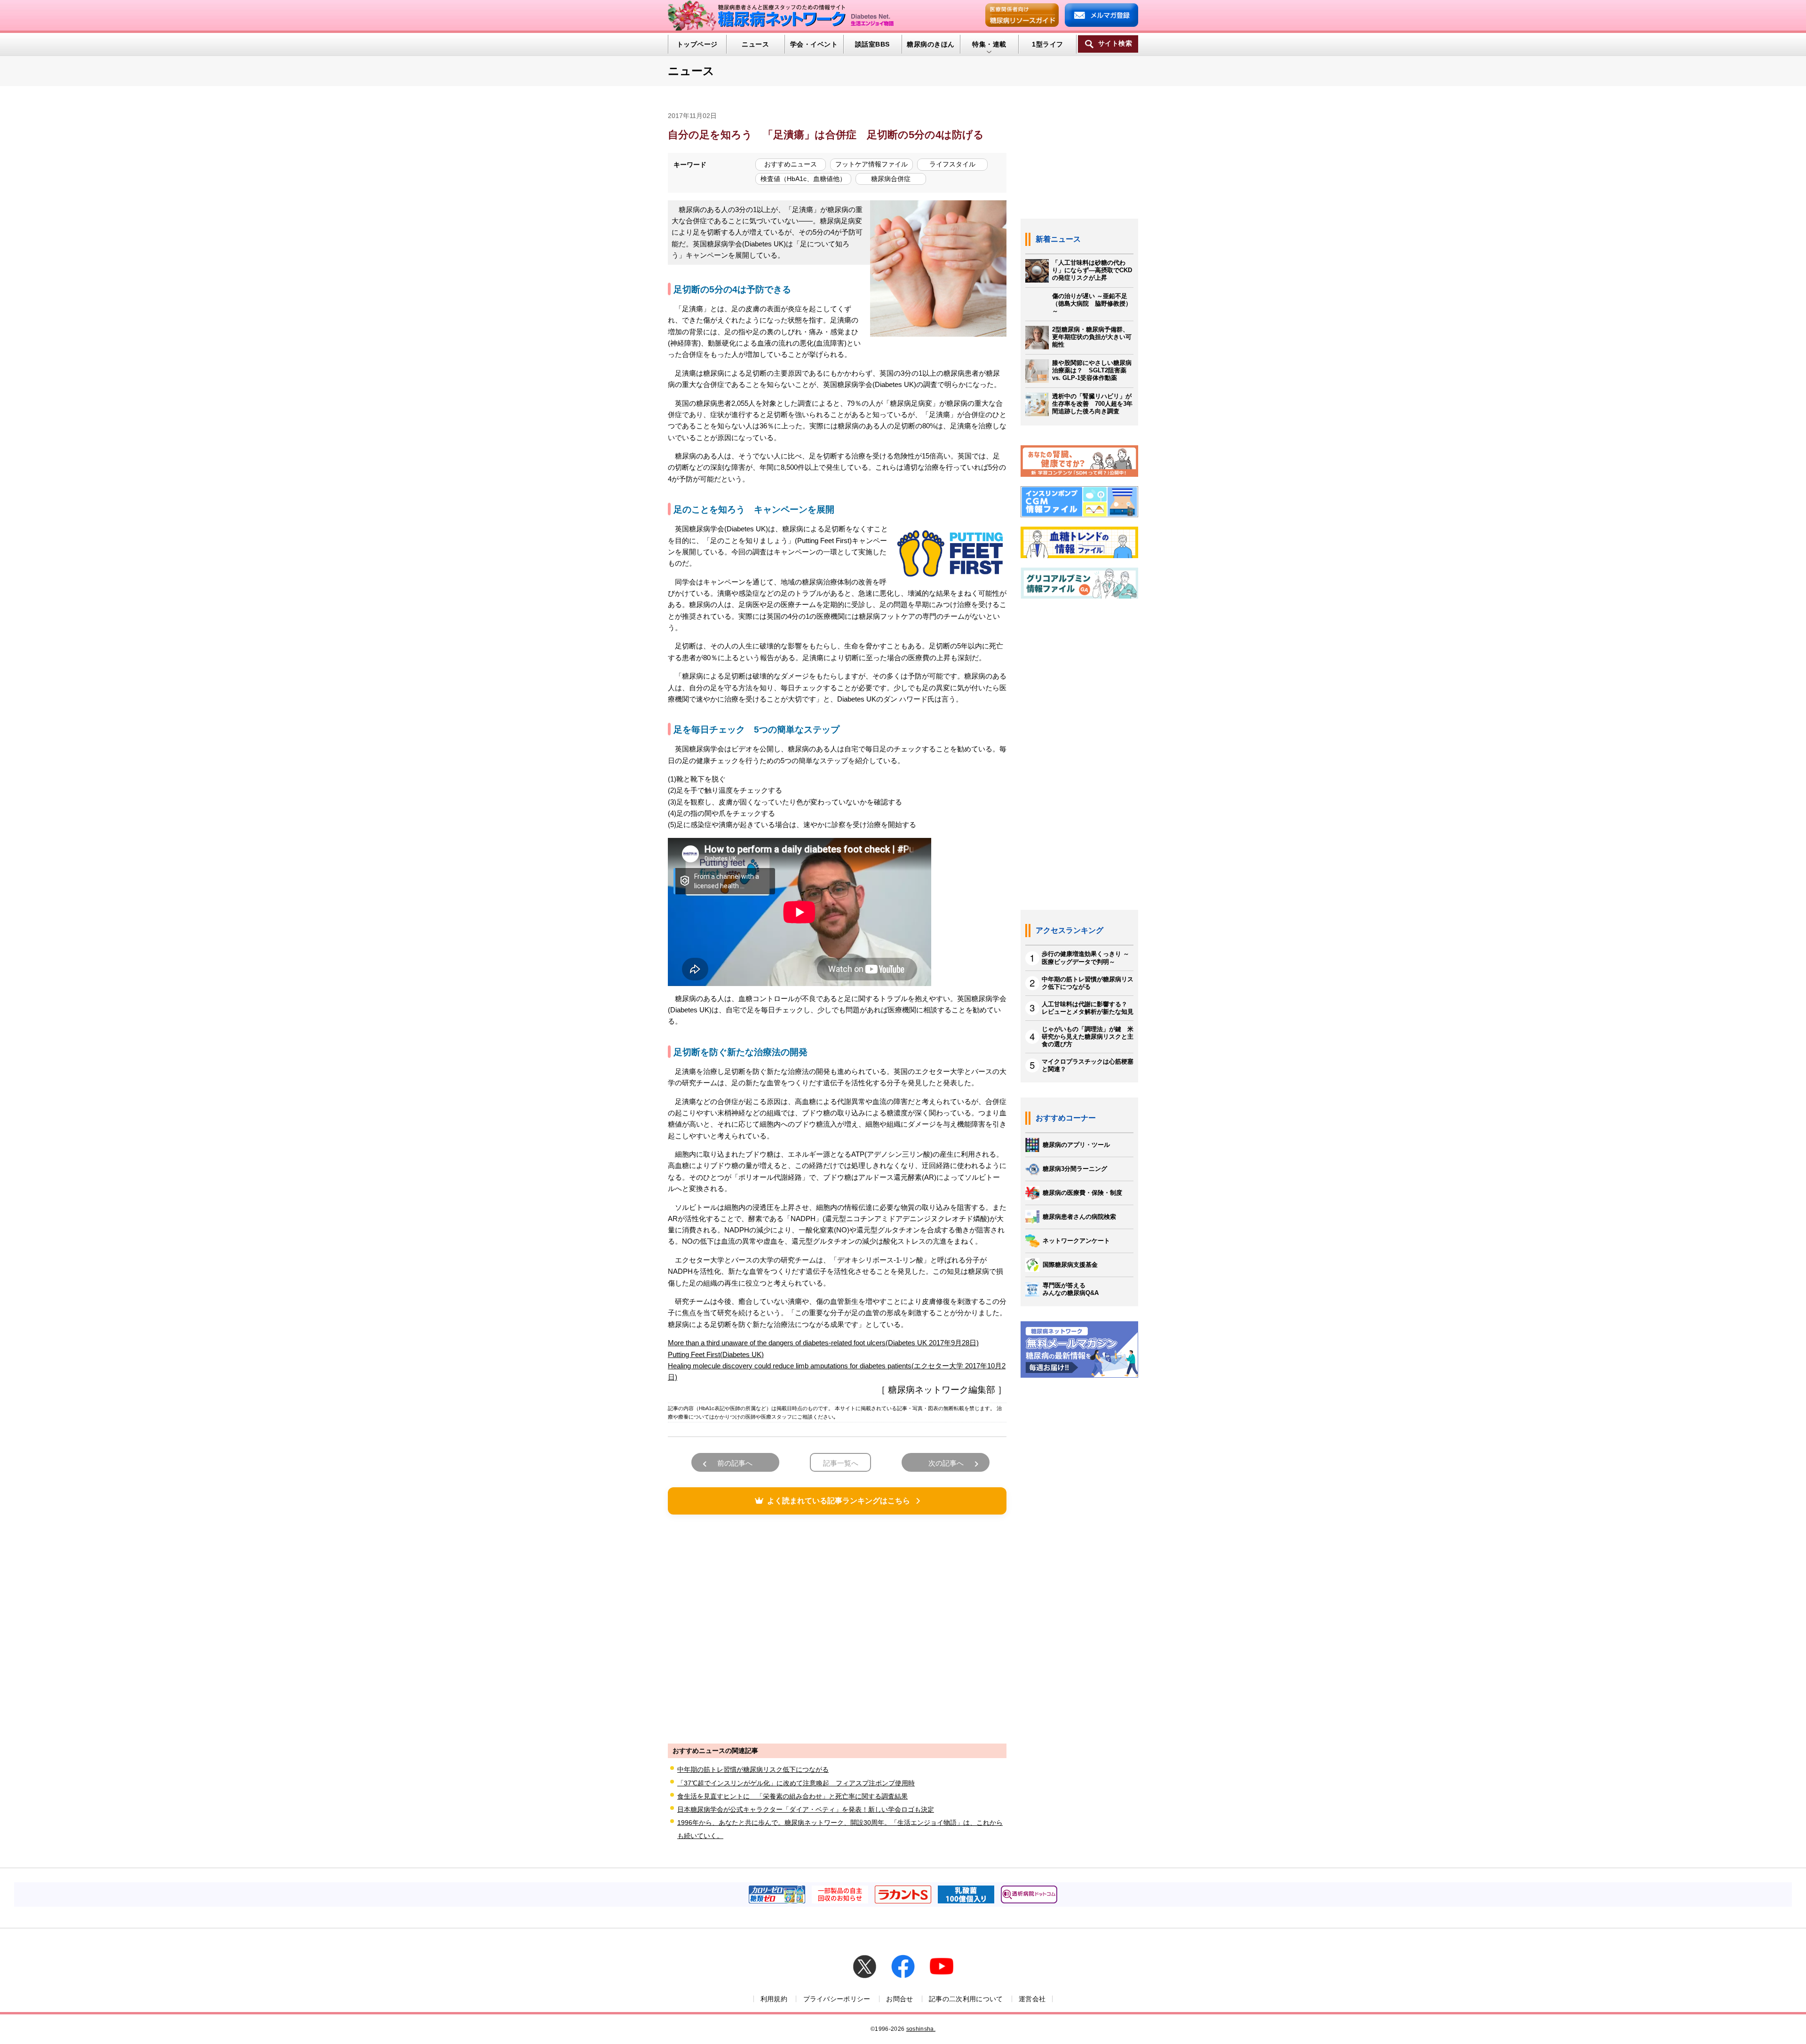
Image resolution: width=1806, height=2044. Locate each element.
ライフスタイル (952, 164)
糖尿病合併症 (891, 179)
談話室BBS (872, 44)
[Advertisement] (837, 1628)
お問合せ (899, 1999)
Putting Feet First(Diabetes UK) (716, 1354)
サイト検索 (1115, 43)
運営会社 (1032, 1999)
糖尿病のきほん (931, 44)
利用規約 (774, 1999)
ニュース (755, 44)
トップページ (697, 44)
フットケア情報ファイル (871, 164)
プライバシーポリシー (837, 1999)
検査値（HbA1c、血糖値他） (803, 179)
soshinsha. (921, 2029)
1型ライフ (1047, 44)
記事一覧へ (841, 1463)
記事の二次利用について (966, 1999)
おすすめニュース (791, 164)
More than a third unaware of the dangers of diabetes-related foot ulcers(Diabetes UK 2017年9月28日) (823, 1343)
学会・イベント (814, 44)
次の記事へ (946, 1463)
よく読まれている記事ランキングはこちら (839, 1501)
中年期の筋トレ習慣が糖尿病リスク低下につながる (753, 1769)
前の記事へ (735, 1463)
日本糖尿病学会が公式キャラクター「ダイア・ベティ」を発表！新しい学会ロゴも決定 (806, 1809)
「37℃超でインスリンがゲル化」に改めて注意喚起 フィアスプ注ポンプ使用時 (796, 1783)
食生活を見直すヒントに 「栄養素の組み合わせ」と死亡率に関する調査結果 (792, 1796)
